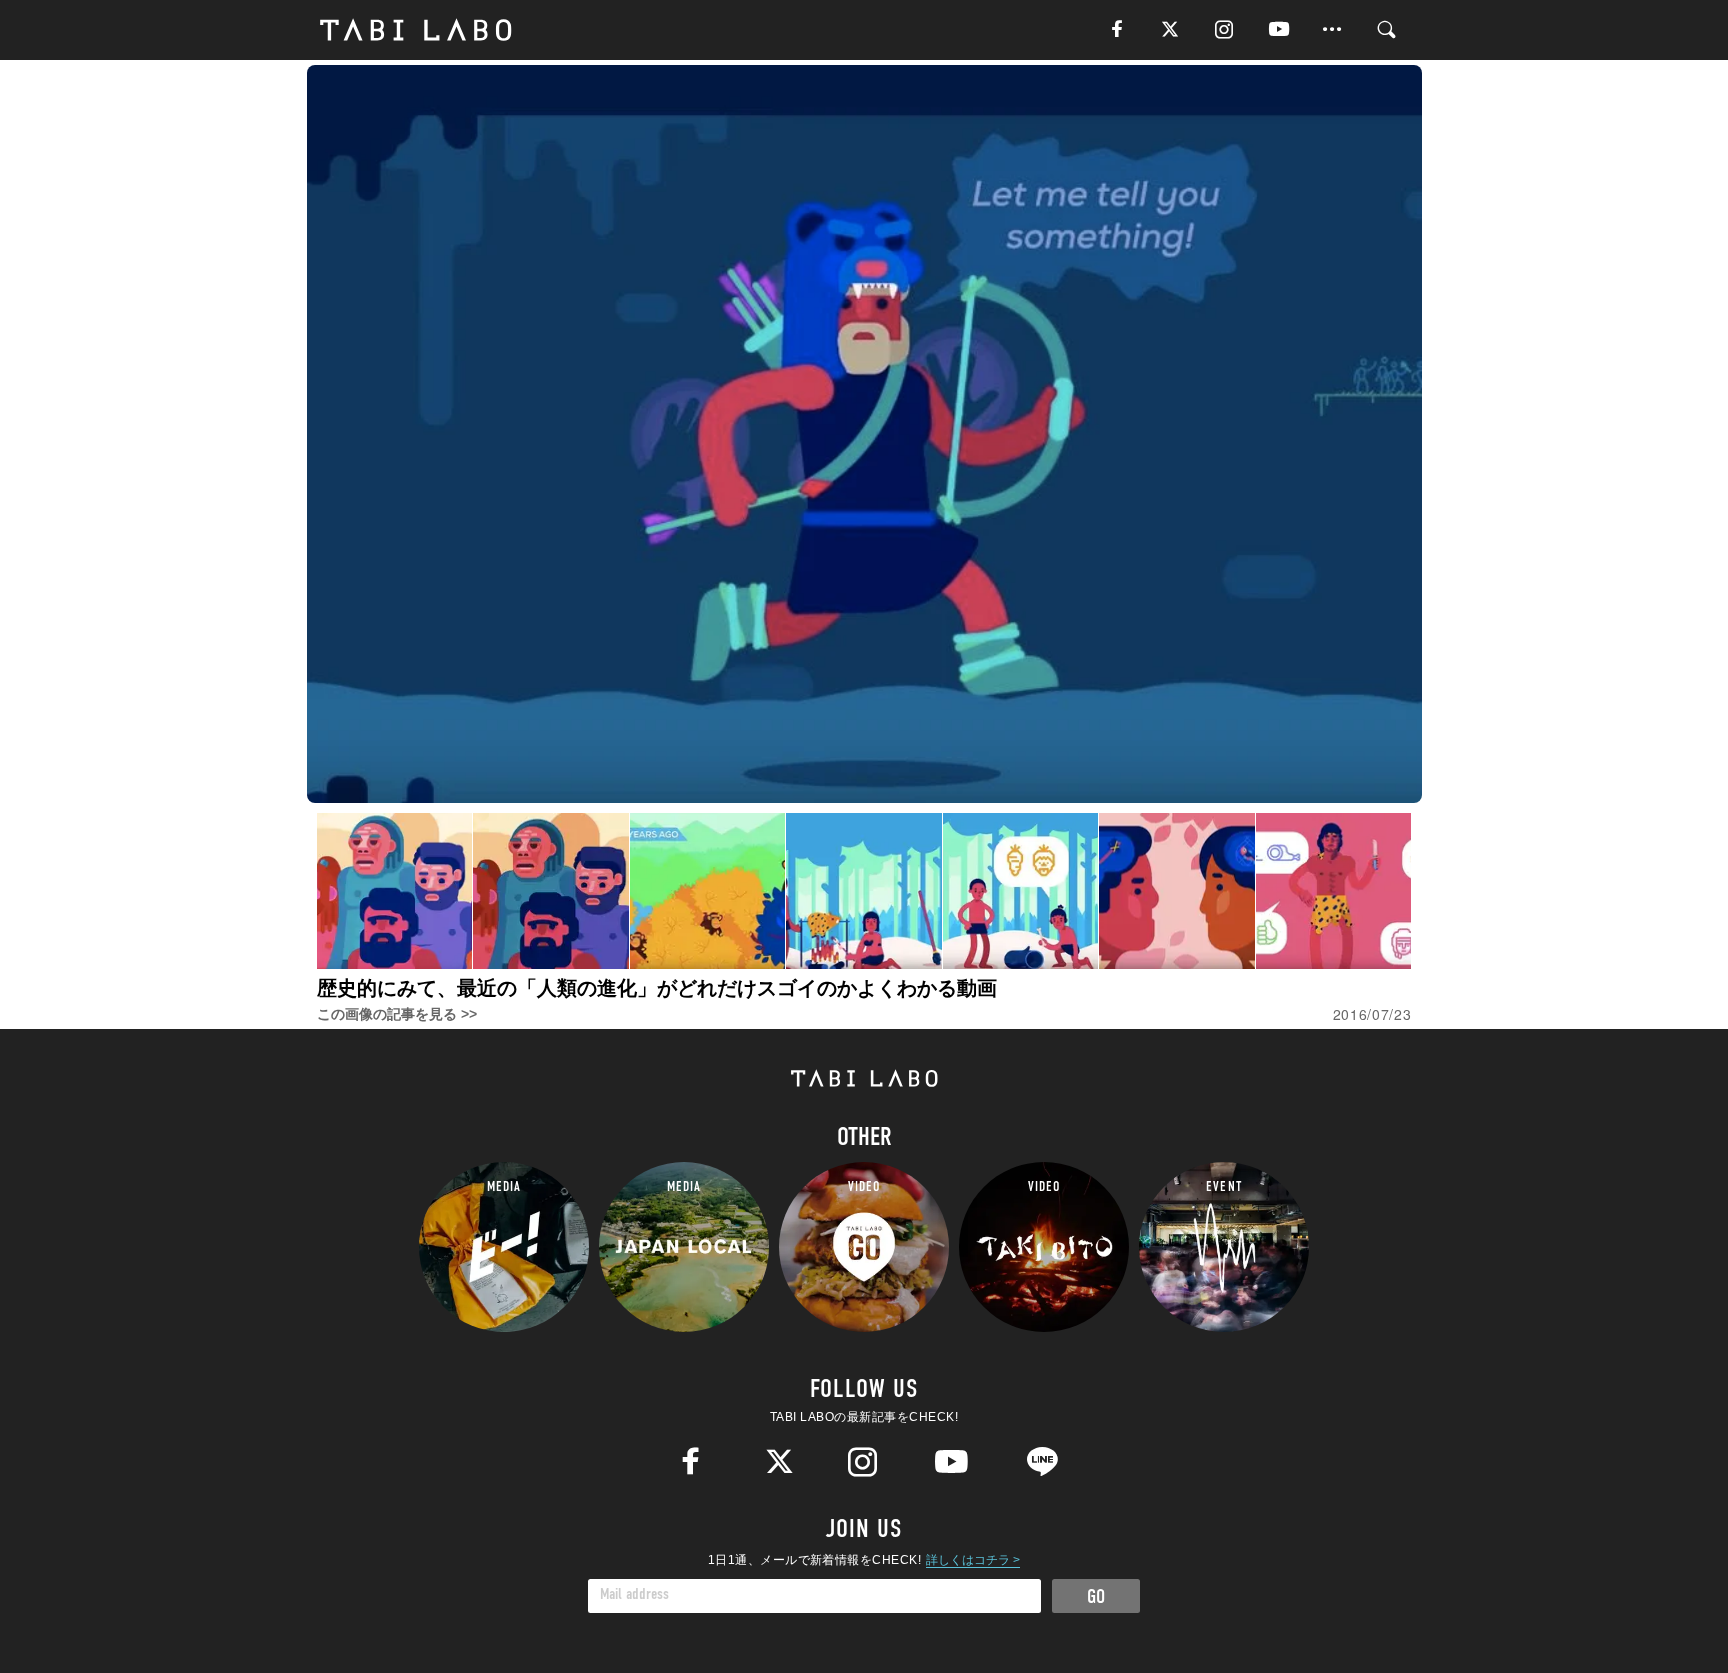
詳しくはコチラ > (973, 1560)
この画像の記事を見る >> (397, 1014)
